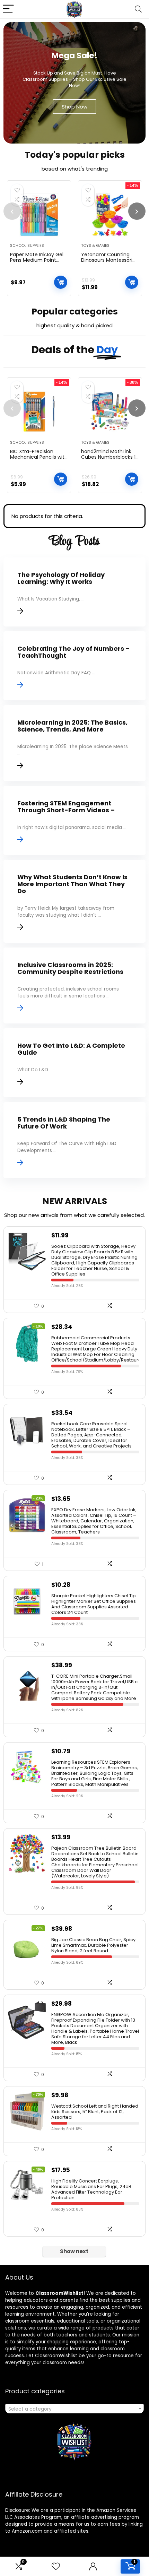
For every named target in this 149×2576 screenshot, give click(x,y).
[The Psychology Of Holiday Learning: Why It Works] (74, 592)
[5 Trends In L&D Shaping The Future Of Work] (74, 1140)
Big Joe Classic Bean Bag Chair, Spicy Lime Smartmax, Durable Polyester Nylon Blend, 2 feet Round (93, 1945)
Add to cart (61, 282)
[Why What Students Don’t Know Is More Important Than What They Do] (74, 901)
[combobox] (74, 2409)
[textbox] (74, 2409)
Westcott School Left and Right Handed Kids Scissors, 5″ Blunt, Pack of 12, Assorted (95, 2112)
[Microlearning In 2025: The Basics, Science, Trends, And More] (74, 743)
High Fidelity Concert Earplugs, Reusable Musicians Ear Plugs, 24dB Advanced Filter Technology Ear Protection (91, 2189)
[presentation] (12, 211)
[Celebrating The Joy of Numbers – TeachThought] (74, 666)
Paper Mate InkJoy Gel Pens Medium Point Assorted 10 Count (37, 260)
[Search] (138, 9)
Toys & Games (95, 245)
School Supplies (27, 245)
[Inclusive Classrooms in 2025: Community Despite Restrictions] (74, 986)
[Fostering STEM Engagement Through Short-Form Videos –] (74, 820)
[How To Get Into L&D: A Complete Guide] (74, 1063)
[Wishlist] (56, 2566)
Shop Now (74, 107)
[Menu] (8, 9)
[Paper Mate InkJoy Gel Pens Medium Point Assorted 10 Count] (39, 215)
